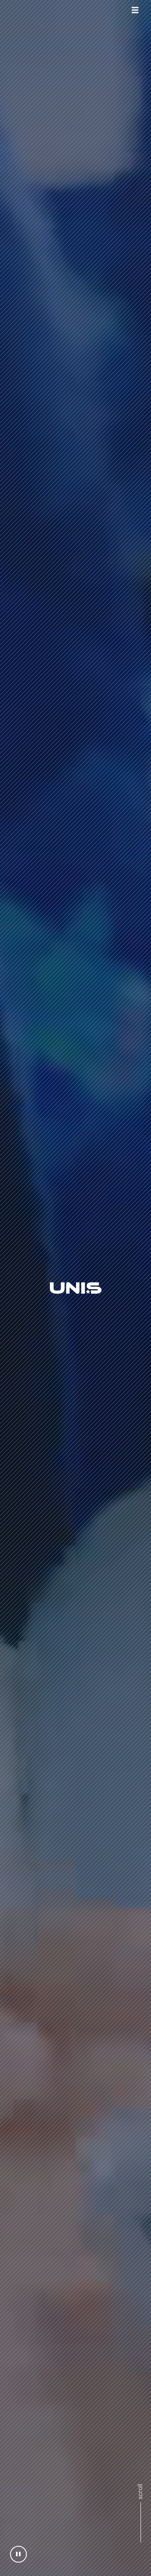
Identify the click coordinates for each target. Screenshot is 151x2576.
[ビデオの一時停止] (18, 2554)
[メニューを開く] (135, 10)
